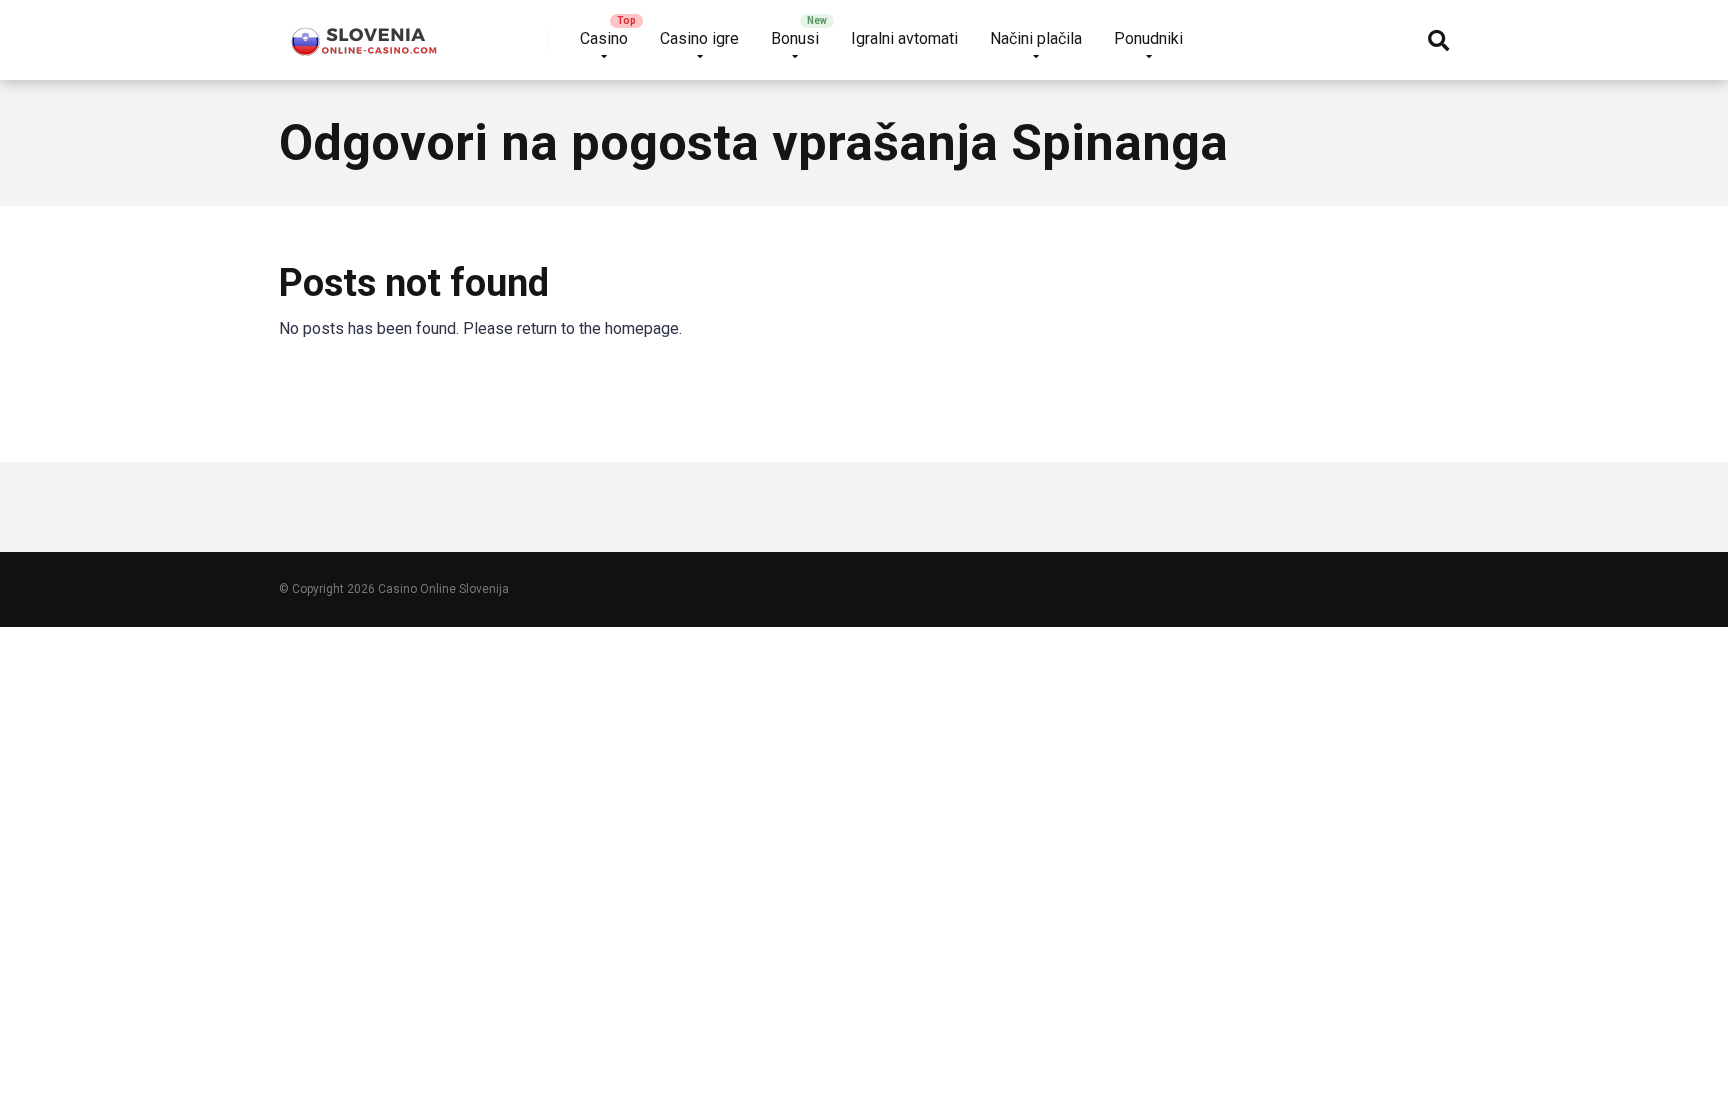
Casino (604, 38)
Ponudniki (1148, 38)
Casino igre (699, 38)
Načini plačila (1036, 38)
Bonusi (795, 38)
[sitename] (365, 32)
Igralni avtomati (904, 38)
